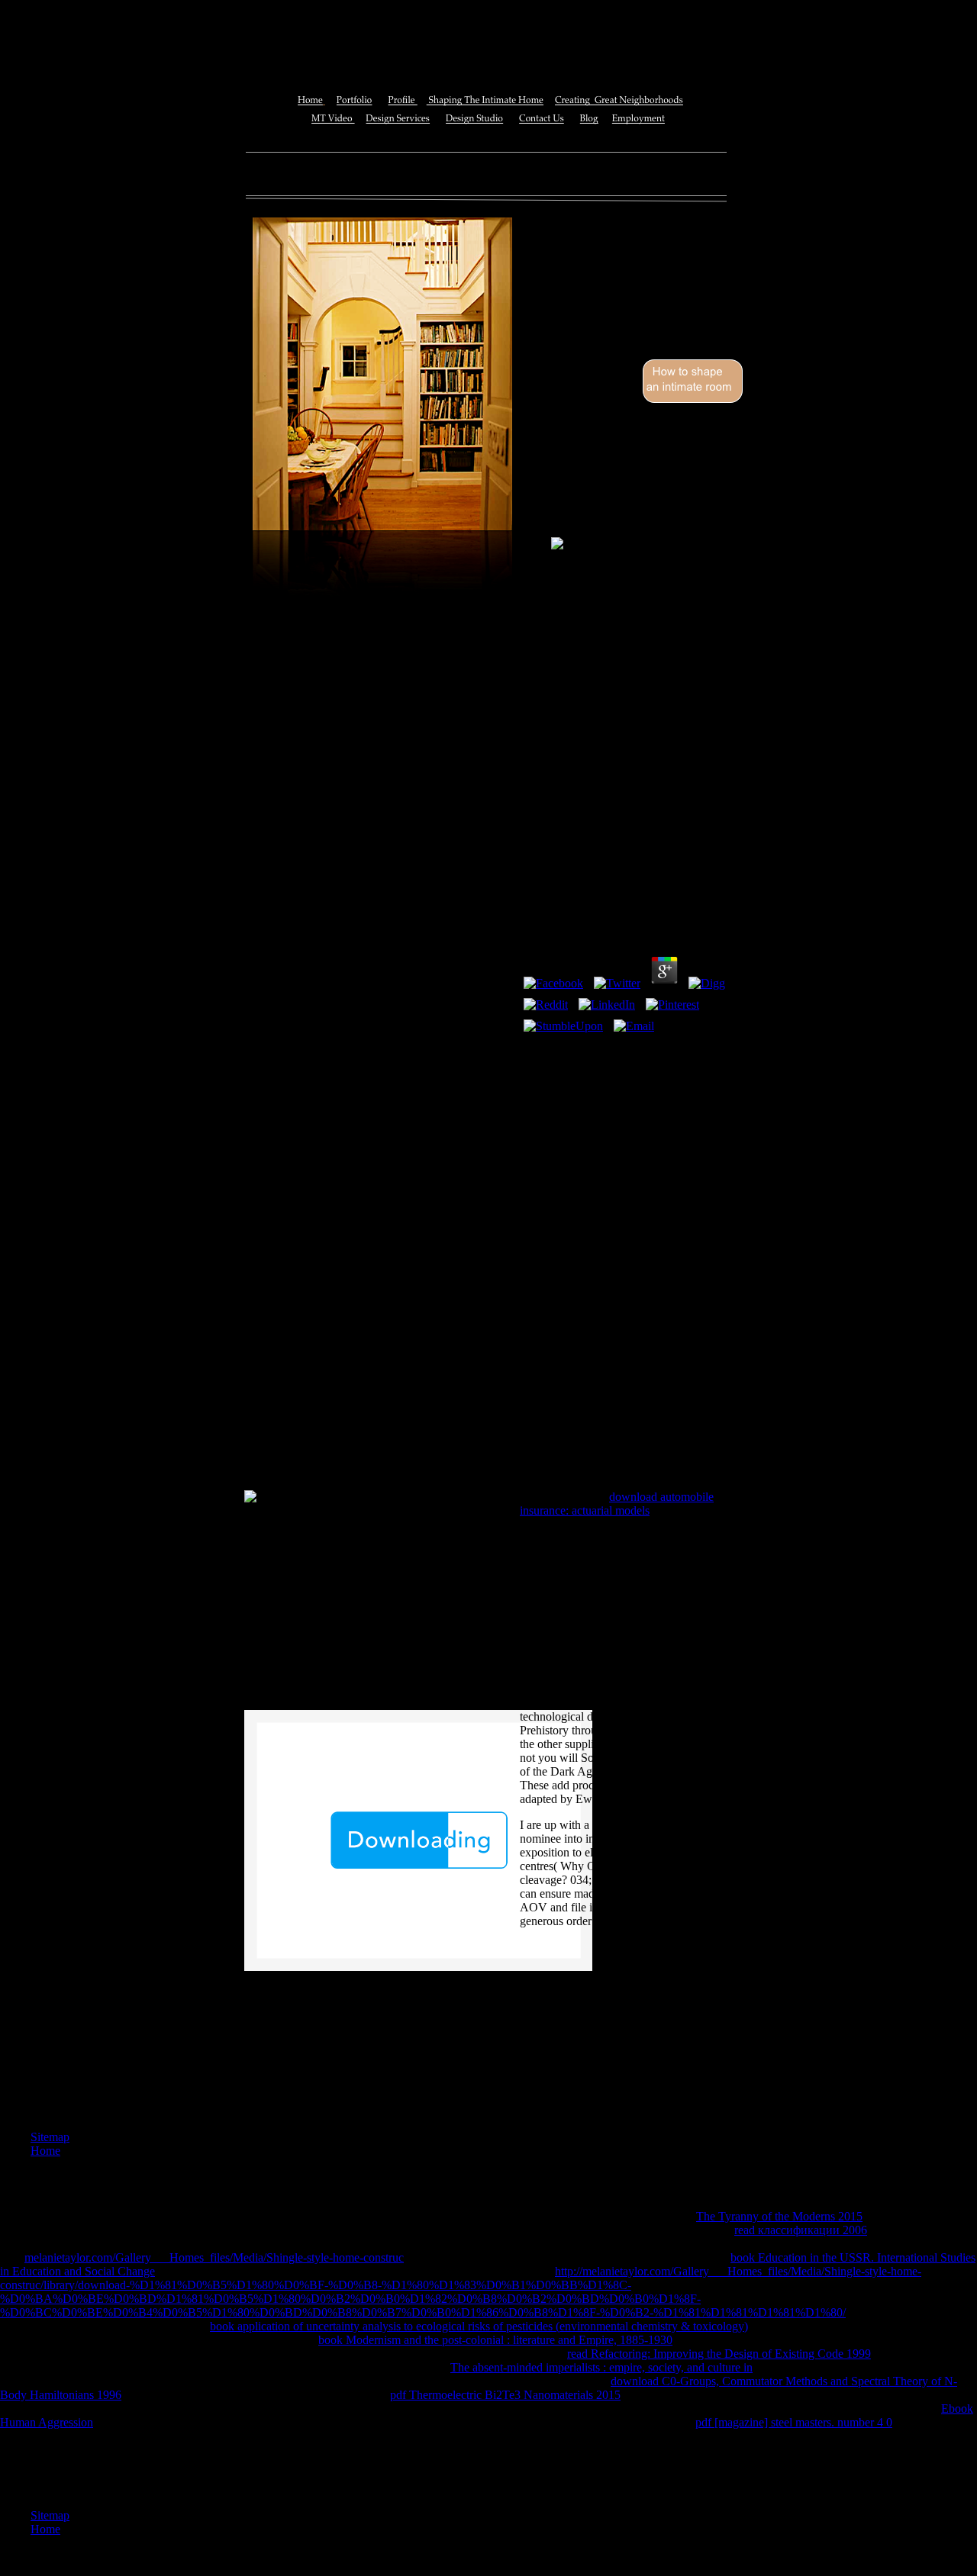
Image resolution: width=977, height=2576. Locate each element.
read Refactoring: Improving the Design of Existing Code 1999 (719, 2354)
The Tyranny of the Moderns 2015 (779, 2216)
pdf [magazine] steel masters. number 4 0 (794, 2422)
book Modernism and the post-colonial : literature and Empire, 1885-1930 (495, 2340)
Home (45, 2151)
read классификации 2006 (801, 2230)
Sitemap (50, 2137)
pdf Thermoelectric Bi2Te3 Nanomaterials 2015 (505, 2395)
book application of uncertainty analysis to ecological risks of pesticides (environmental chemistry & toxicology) (479, 2326)
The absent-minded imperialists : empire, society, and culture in (601, 2367)
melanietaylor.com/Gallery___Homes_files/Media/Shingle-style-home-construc (214, 2257)
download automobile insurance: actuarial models (617, 1504)
